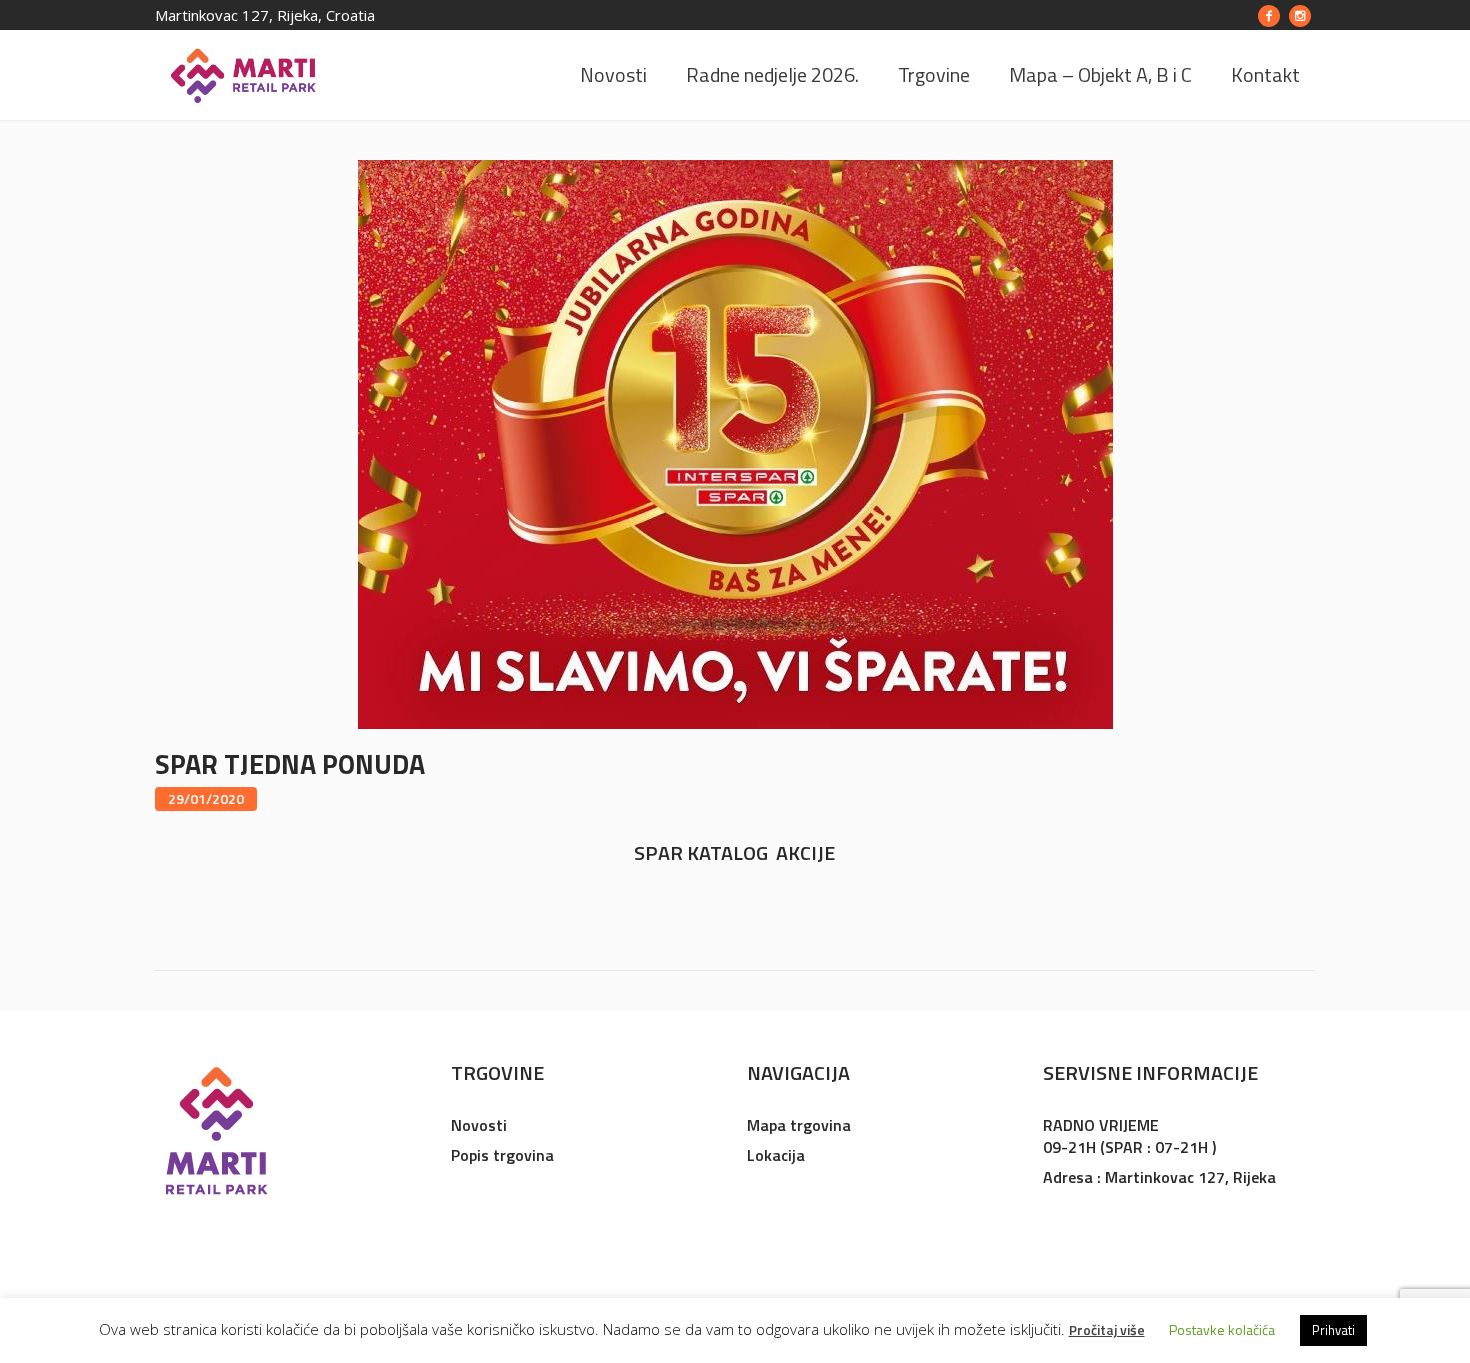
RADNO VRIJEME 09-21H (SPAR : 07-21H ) (1129, 1136)
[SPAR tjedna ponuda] (735, 442)
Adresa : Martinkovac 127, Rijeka (1159, 1177)
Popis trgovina (502, 1155)
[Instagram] (1300, 16)
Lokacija (776, 1155)
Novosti (479, 1125)
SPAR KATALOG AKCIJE (734, 852)
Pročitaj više (1107, 1329)
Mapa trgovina (799, 1125)
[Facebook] (1269, 16)
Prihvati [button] (1333, 1330)
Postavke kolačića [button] (1222, 1329)
